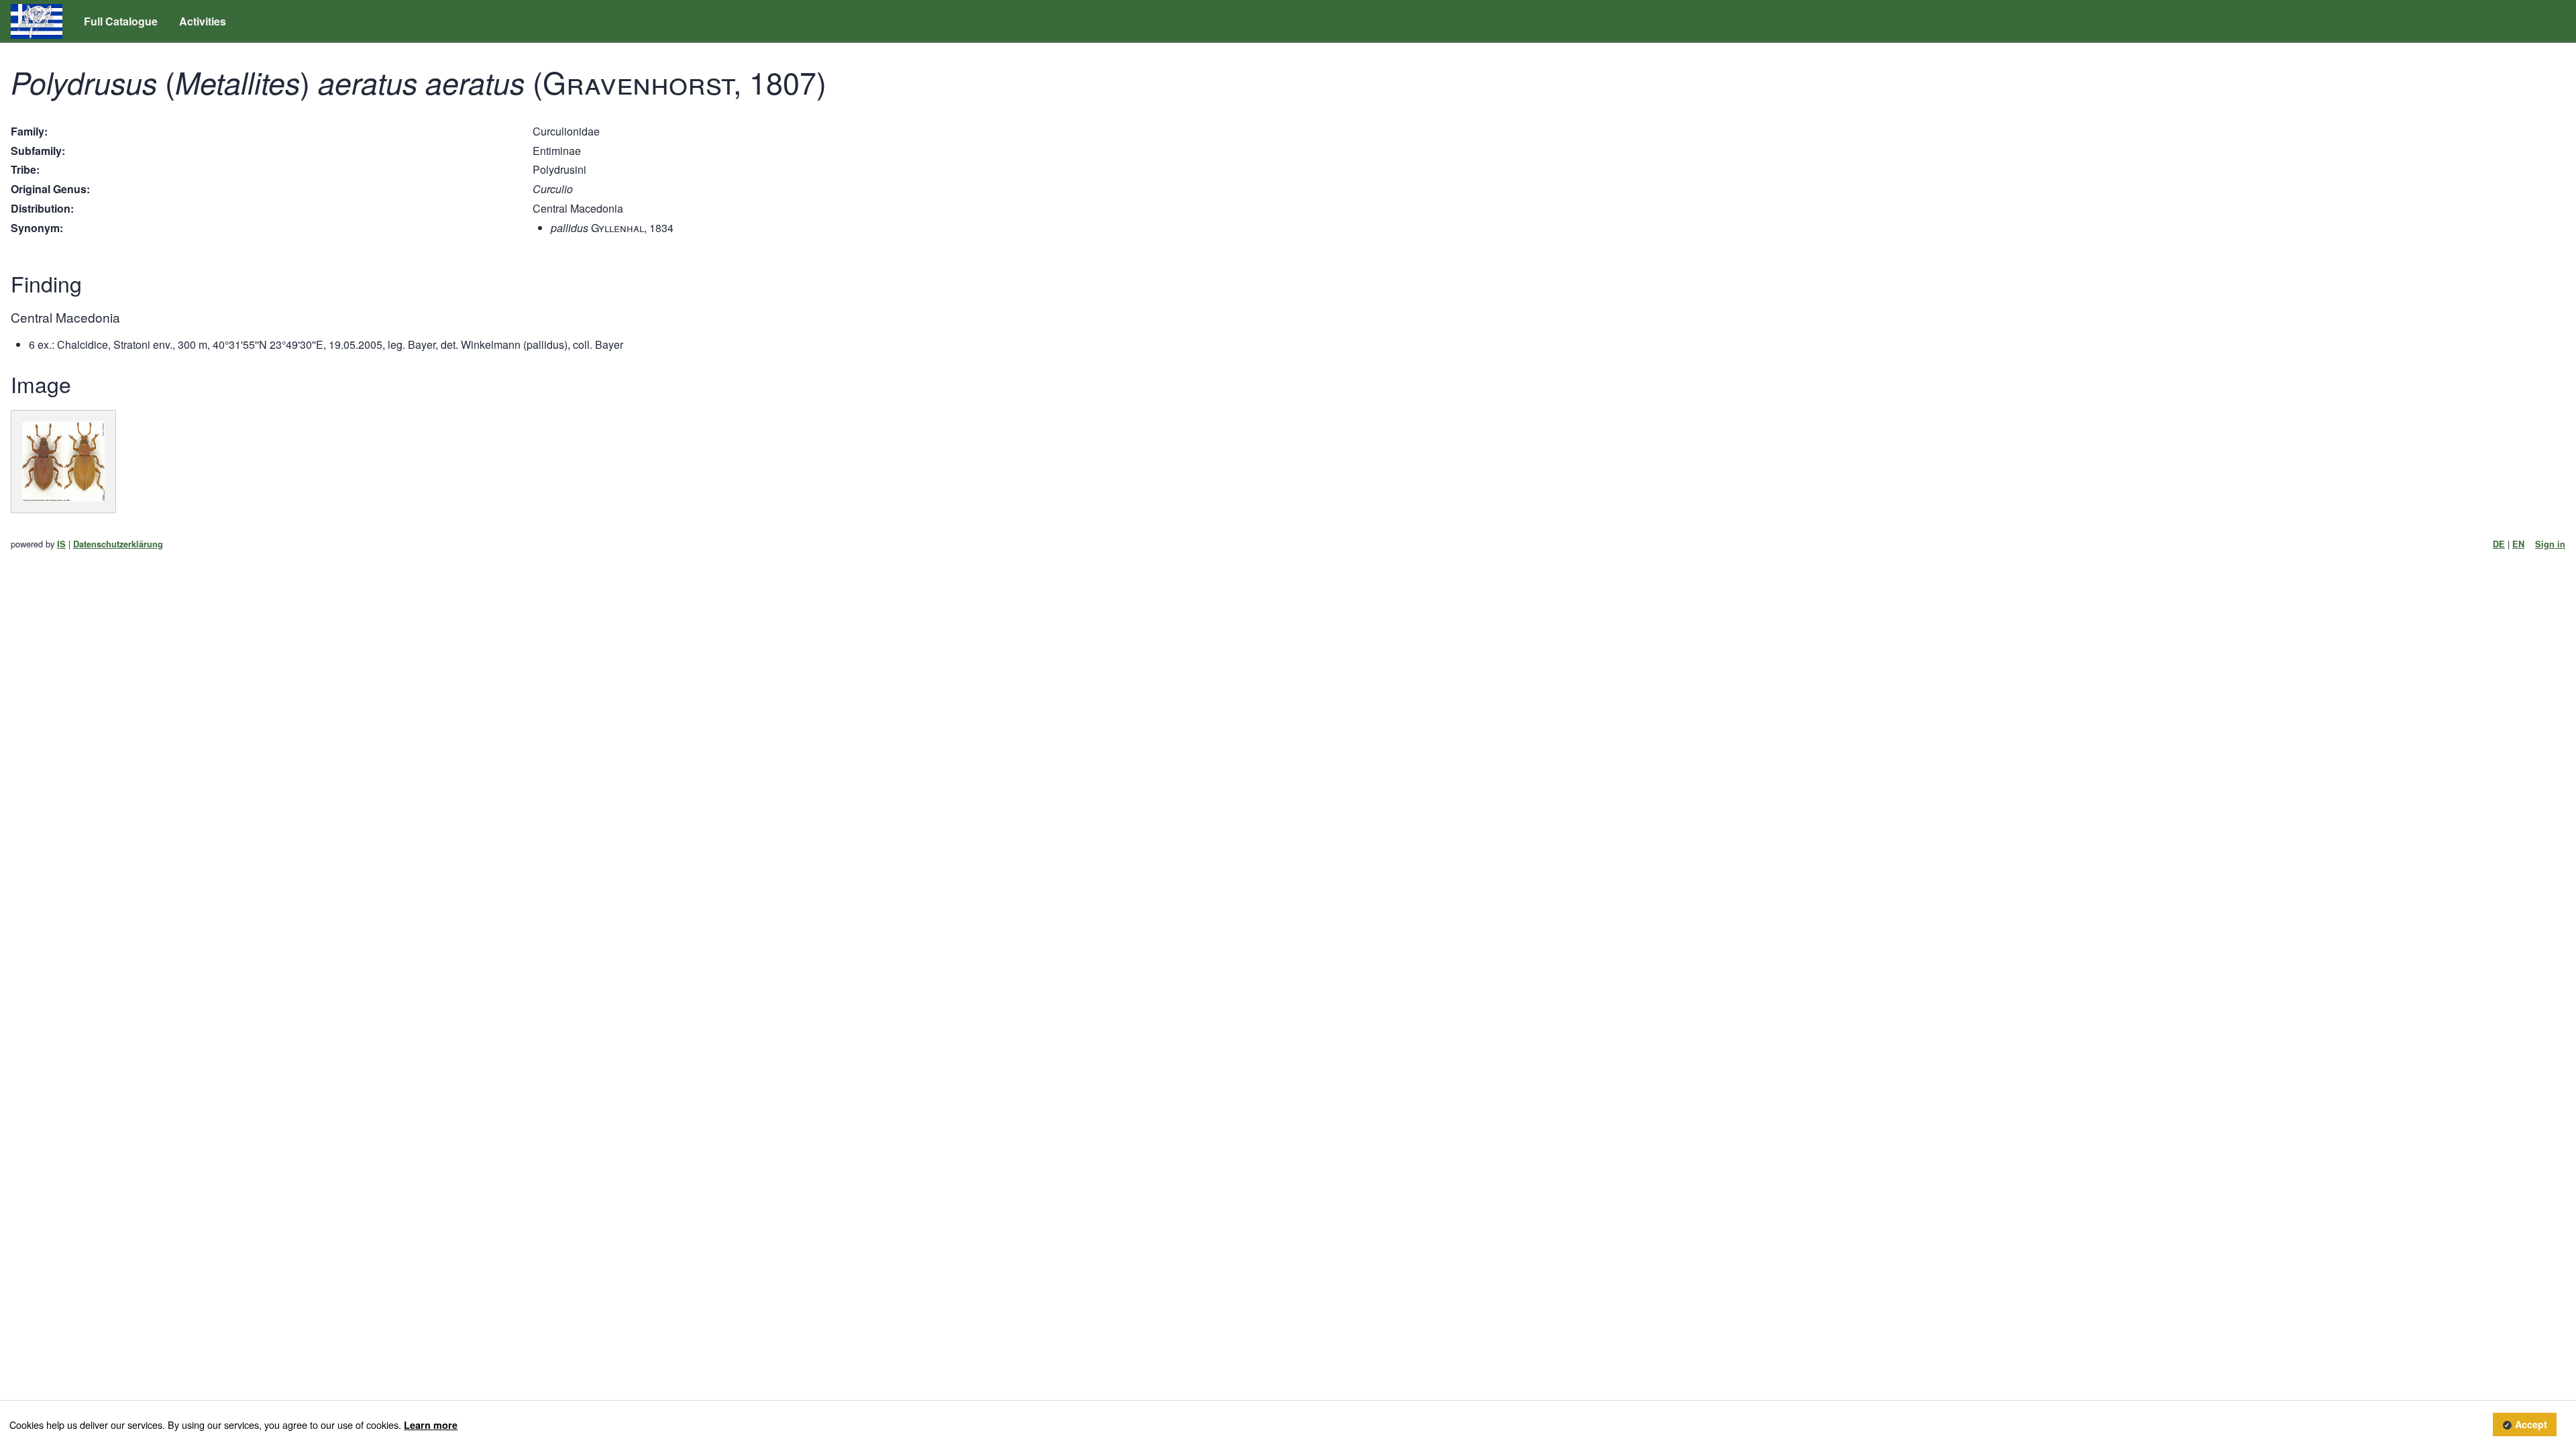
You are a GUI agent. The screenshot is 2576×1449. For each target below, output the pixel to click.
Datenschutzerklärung (118, 544)
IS (61, 544)
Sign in (2550, 544)
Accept (2531, 1425)
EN (2518, 544)
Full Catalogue (121, 21)
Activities (203, 21)
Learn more (431, 1425)
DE (2499, 544)
